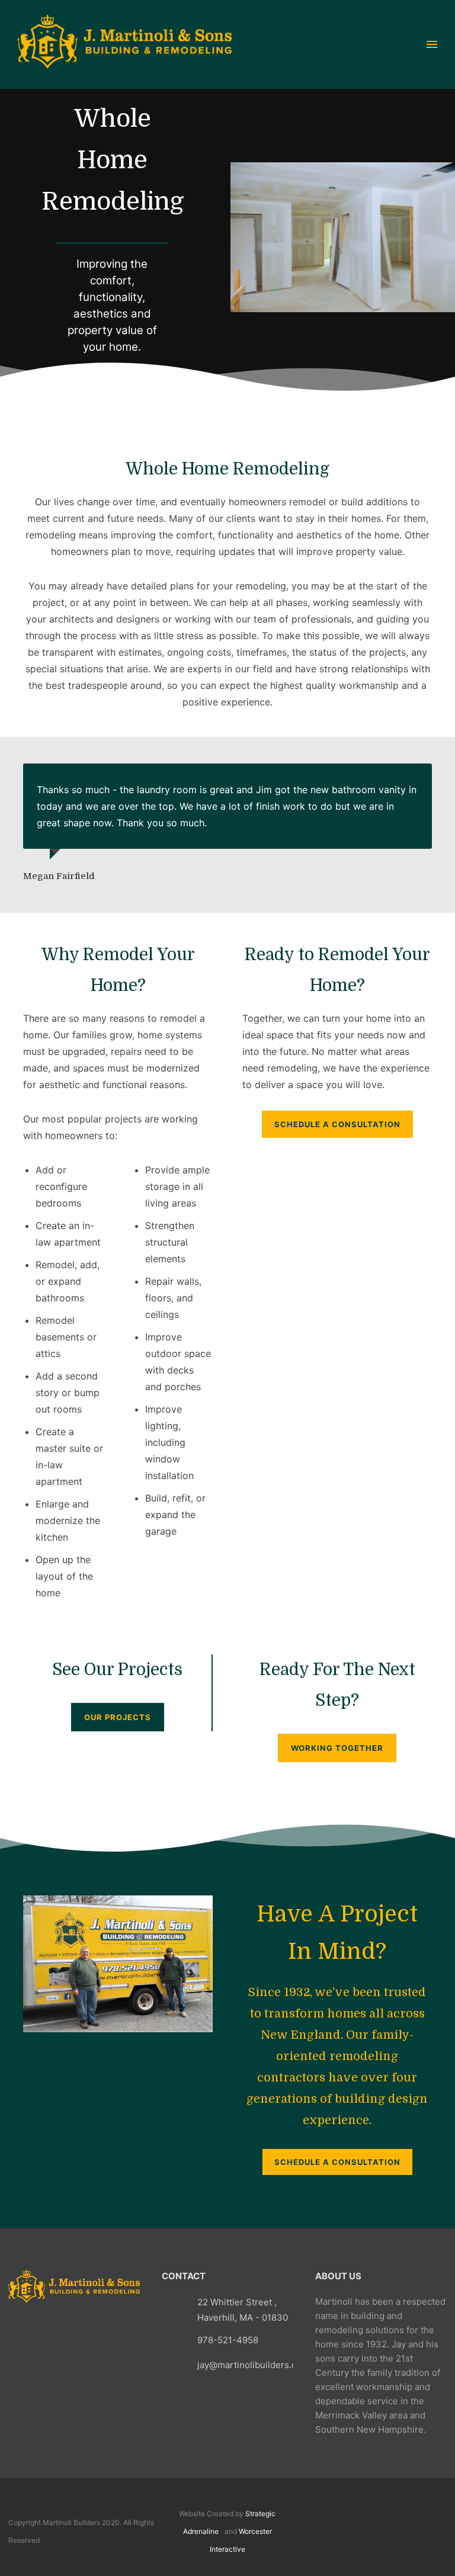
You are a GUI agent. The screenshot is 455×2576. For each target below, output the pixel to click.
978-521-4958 (228, 2340)
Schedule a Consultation (337, 2162)
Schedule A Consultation (337, 1124)
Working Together (337, 1748)
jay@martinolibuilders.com (253, 2365)
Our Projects (118, 1717)
